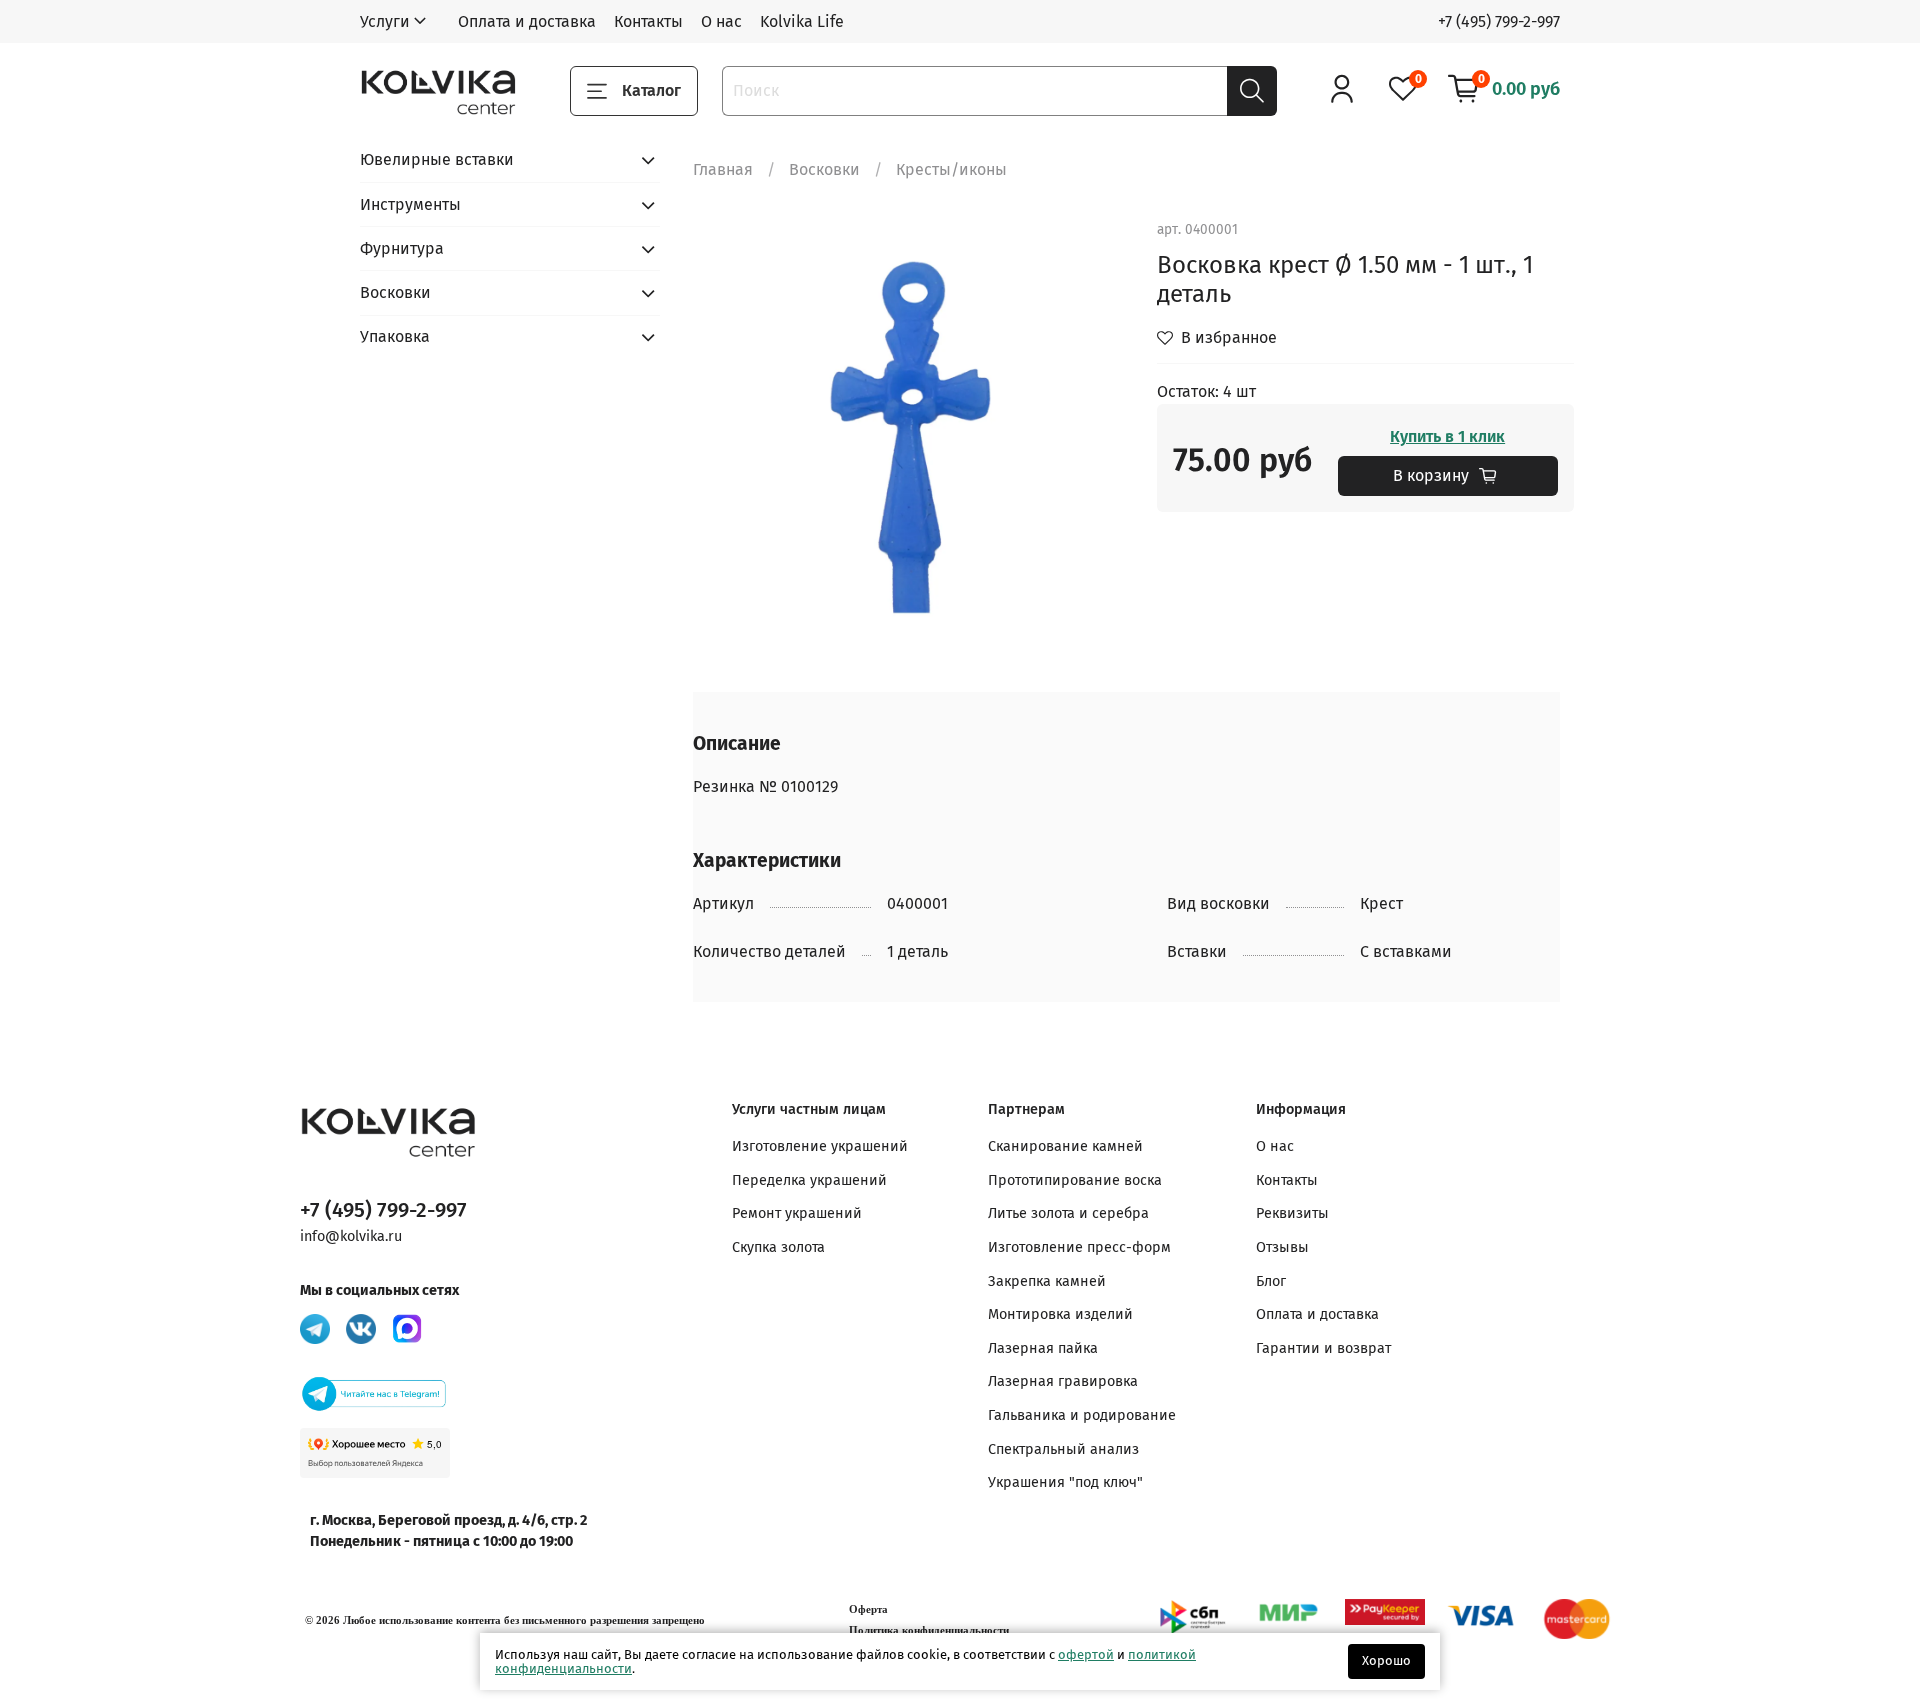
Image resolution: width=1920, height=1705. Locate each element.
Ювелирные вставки (437, 159)
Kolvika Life (802, 21)
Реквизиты (1292, 1213)
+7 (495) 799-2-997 (1499, 21)
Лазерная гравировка (1063, 1381)
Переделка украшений (809, 1180)
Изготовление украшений (820, 1146)
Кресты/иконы (951, 169)
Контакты (648, 21)
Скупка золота (778, 1247)
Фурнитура (402, 248)
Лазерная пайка (1043, 1348)
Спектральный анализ (1063, 1449)
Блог (1271, 1281)
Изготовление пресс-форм (1079, 1247)
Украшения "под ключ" (1065, 1482)
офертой (1086, 1654)
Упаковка (395, 336)
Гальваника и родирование (1082, 1415)
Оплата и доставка (527, 21)
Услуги (385, 21)
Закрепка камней (1047, 1281)
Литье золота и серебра (1068, 1213)
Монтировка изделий (1060, 1314)
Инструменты (410, 204)
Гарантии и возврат (1323, 1348)
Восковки (824, 169)
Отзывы (1282, 1247)
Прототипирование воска (1075, 1180)
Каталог (651, 90)
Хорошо (1386, 1660)
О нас (721, 21)
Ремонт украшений (797, 1213)
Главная (723, 169)
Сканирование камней (1065, 1146)
